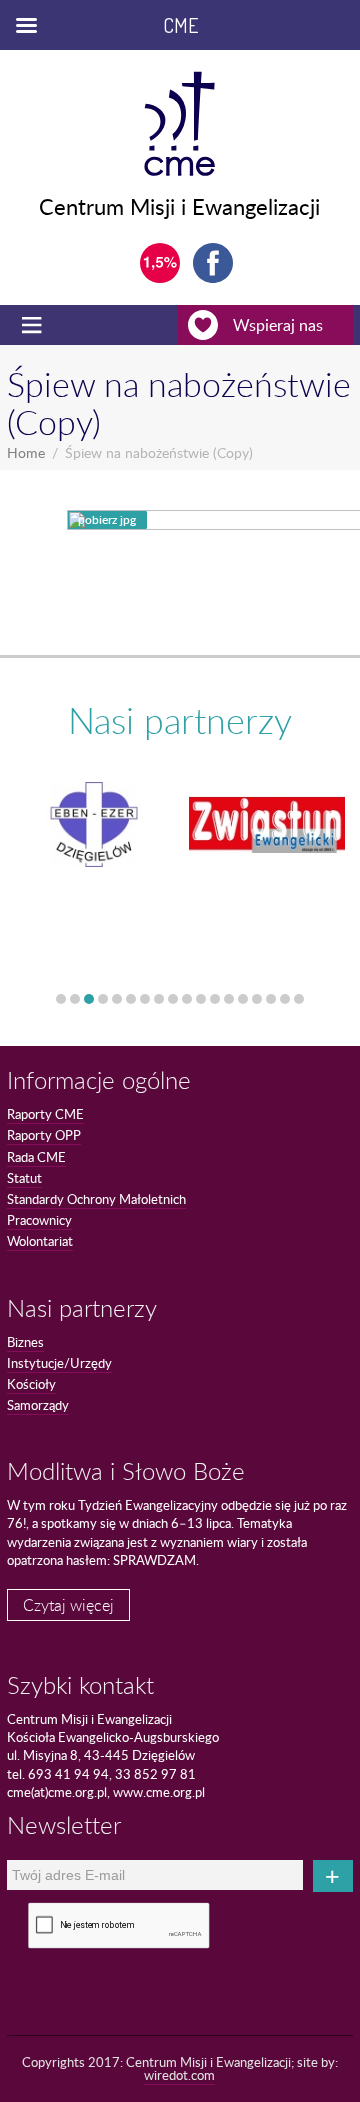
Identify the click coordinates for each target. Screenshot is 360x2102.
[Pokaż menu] (34, 325)
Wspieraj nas (278, 325)
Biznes (25, 1342)
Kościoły (31, 1384)
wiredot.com (179, 2075)
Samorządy (38, 1405)
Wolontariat (40, 1241)
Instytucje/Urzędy (59, 1363)
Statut (24, 1178)
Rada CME (36, 1157)
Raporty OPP (44, 1135)
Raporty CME (45, 1114)
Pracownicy (39, 1220)
